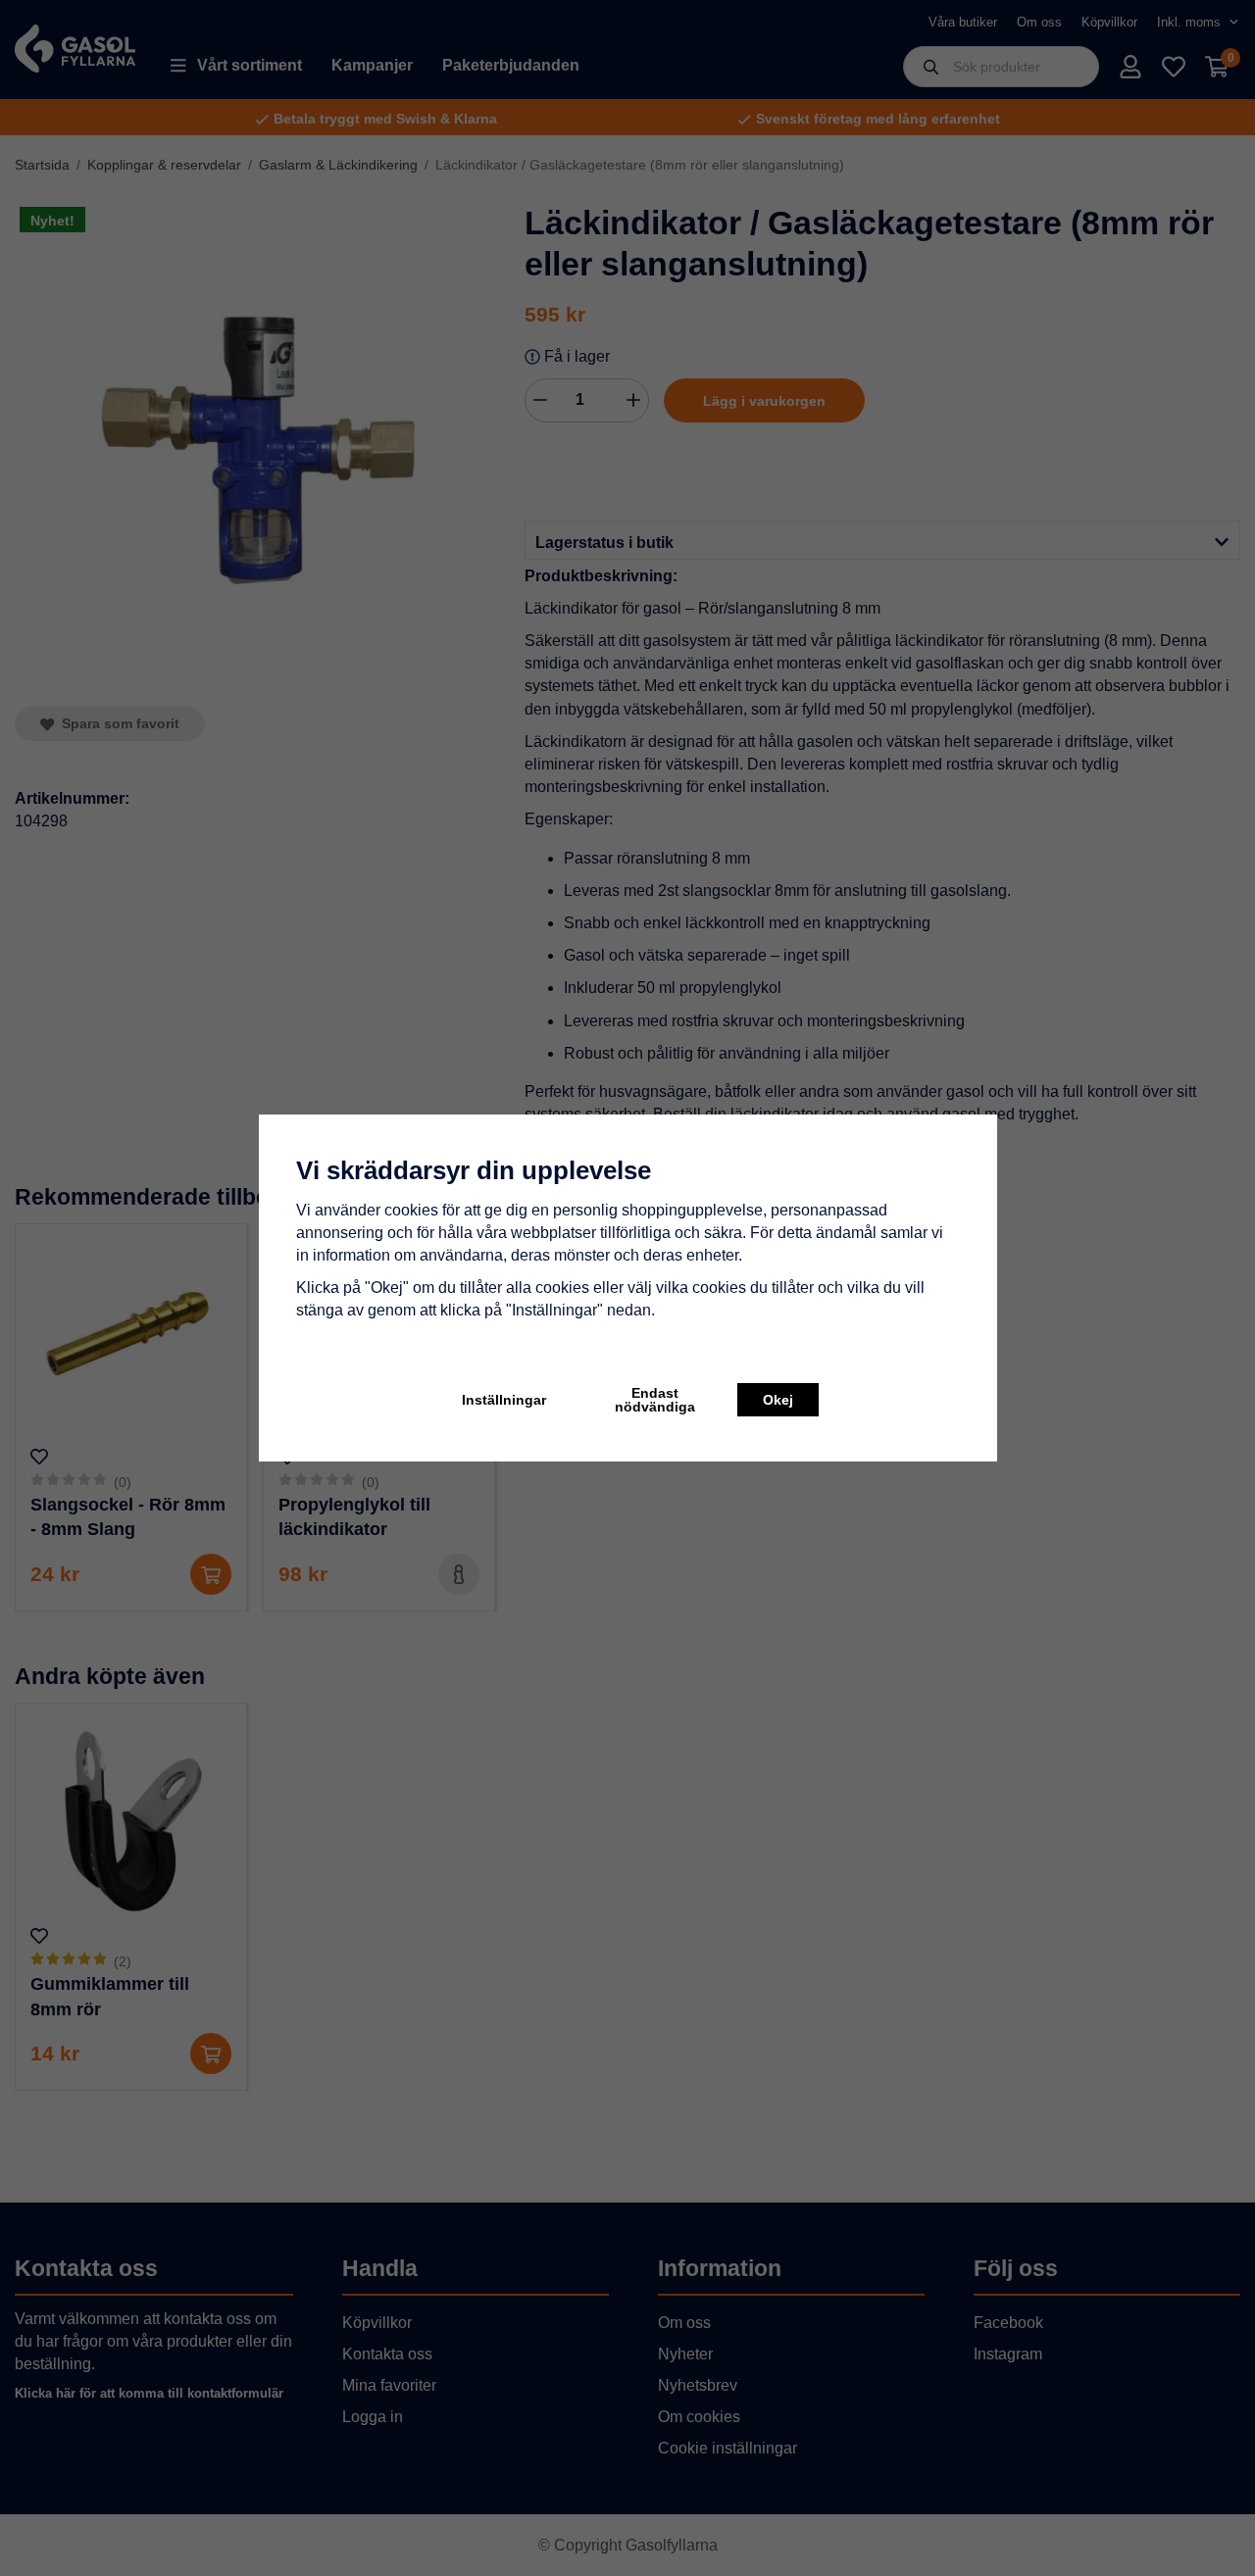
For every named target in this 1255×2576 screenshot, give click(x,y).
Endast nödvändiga (655, 1400)
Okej (778, 1400)
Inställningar (504, 1400)
